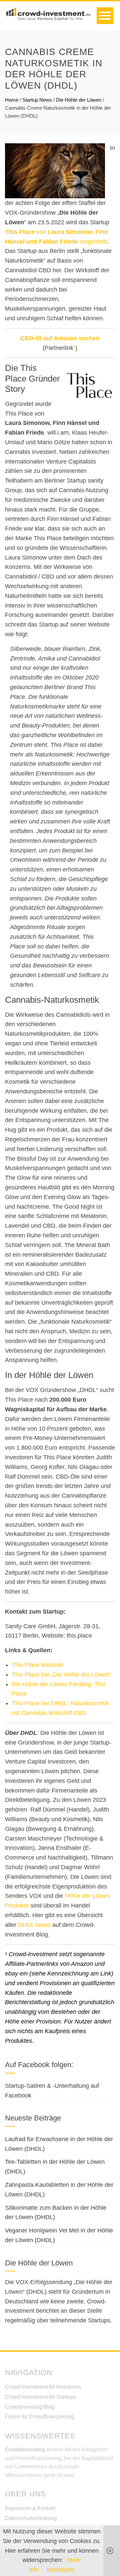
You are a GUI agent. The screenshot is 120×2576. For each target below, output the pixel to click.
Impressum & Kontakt (30, 2508)
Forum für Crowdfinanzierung (39, 2417)
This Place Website (37, 1665)
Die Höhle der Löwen (79, 100)
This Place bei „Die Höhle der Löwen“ (61, 1675)
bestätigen (61, 2570)
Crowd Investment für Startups (40, 2397)
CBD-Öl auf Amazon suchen (60, 338)
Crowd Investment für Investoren (43, 2387)
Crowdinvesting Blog (30, 2407)
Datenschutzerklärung (31, 2518)
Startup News (37, 100)
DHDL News (34, 1925)
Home (12, 100)
